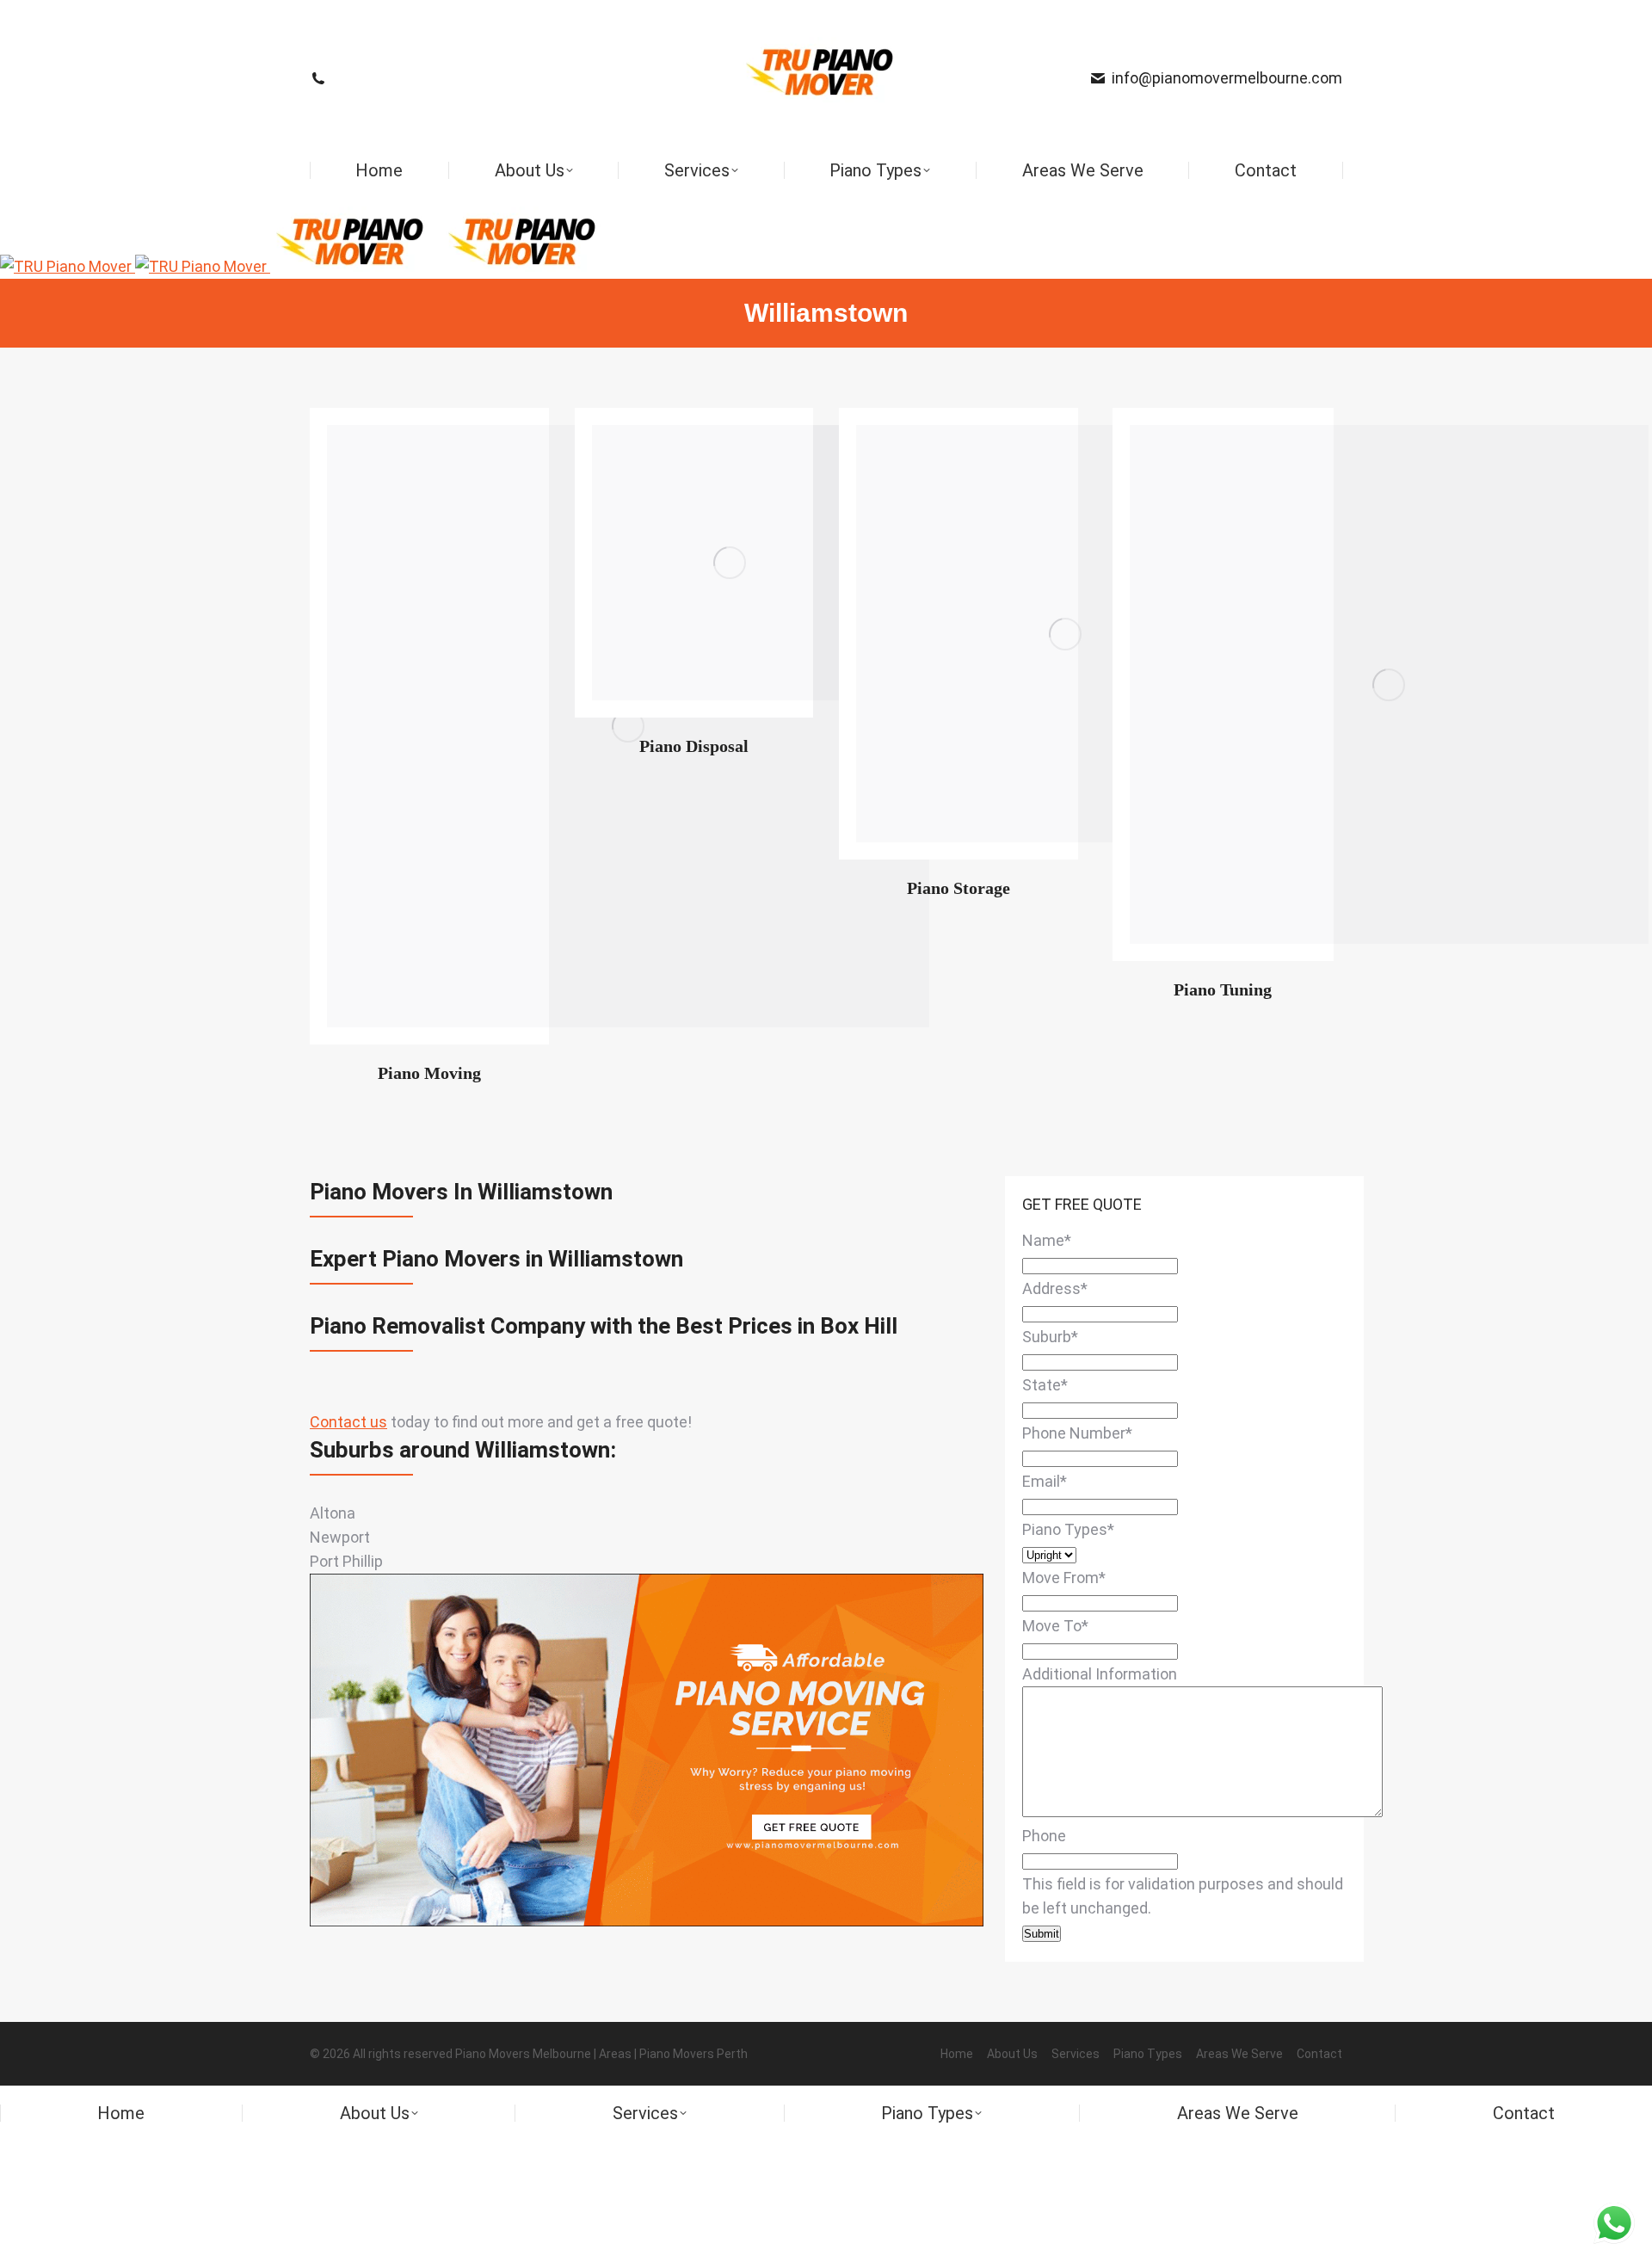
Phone (1044, 1836)
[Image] (730, 563)
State (1045, 1385)
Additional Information (1100, 1674)
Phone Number (1077, 1433)
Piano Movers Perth (693, 2054)
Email (1045, 1481)
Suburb (1050, 1337)
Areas (615, 2054)
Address (1055, 1288)
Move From (1064, 1578)
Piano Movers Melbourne (523, 2054)
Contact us (348, 1422)
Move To (1055, 1626)
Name (1047, 1240)
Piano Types (1068, 1529)
